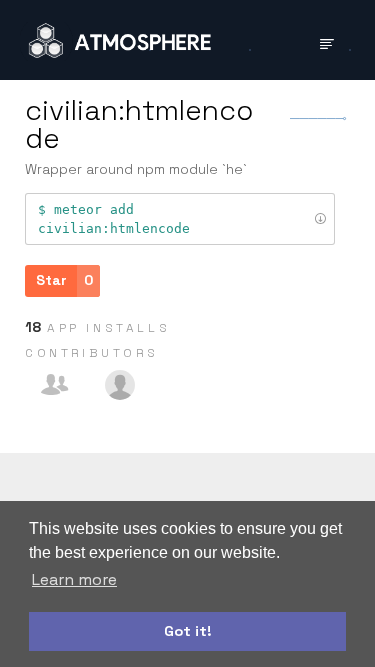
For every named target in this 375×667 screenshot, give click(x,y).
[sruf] (120, 385)
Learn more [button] (74, 579)
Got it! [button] (188, 631)
